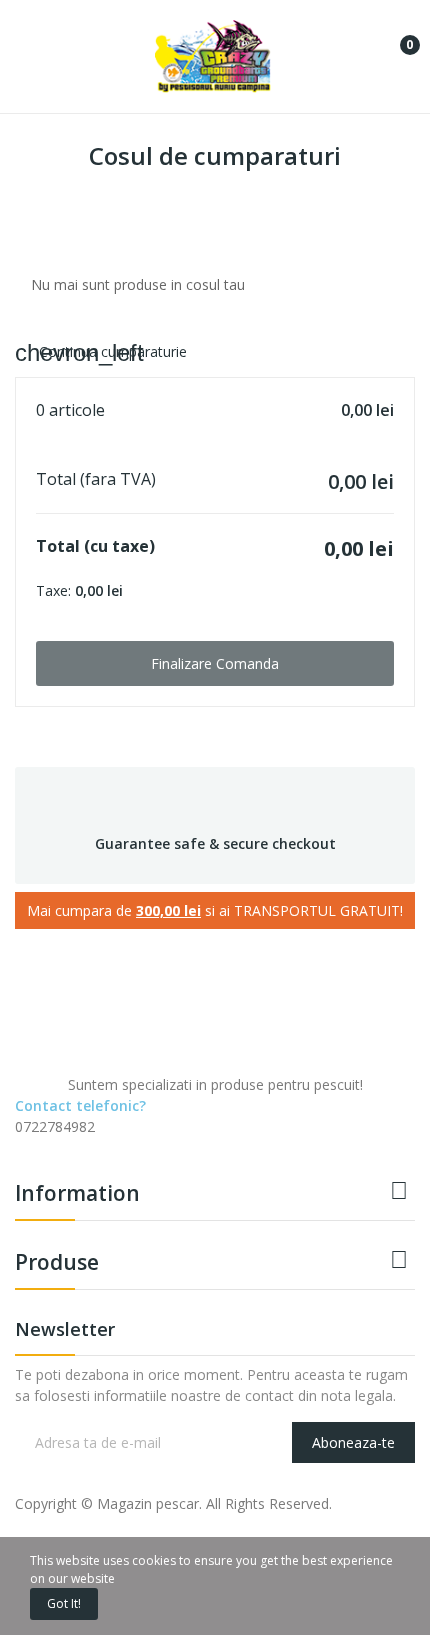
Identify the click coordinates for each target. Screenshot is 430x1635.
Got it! (64, 1603)
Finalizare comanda (215, 663)
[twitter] (41, 1144)
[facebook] (20, 1144)
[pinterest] (125, 1144)
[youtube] (83, 1144)
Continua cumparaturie (101, 351)
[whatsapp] (104, 1144)
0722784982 (55, 1126)
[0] (395, 37)
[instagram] (62, 1144)
